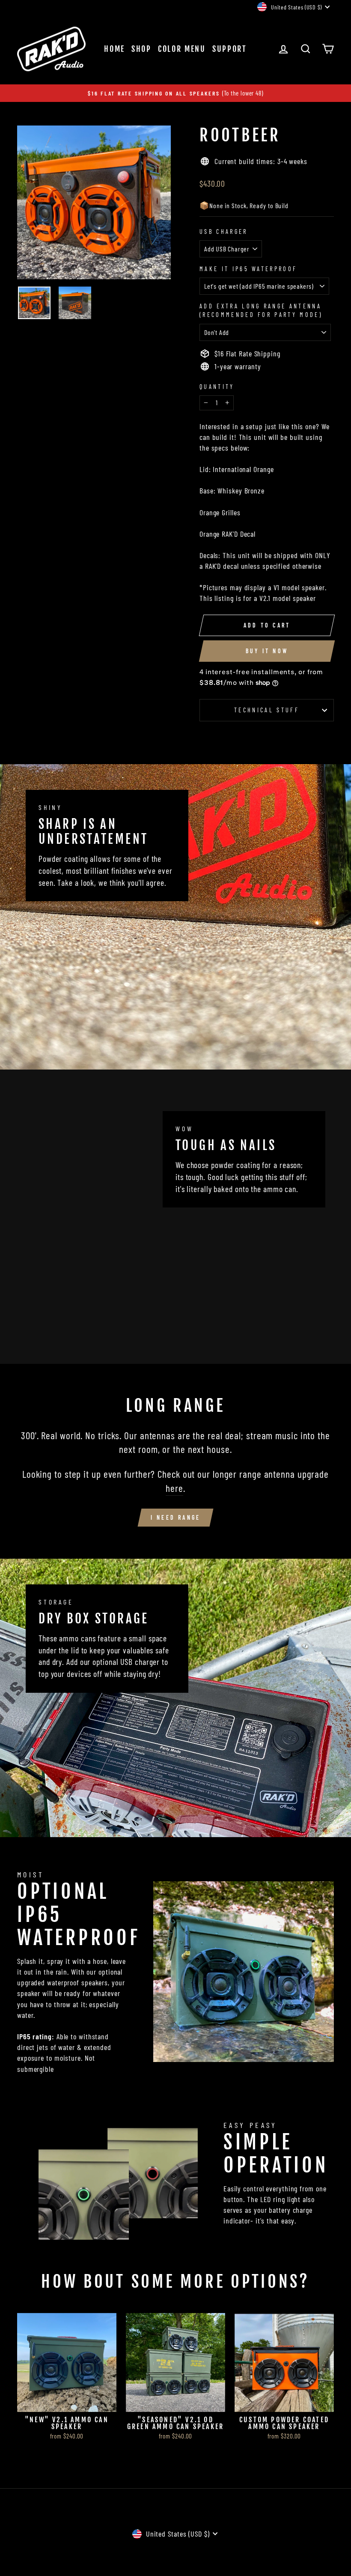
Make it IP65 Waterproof (248, 269)
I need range (175, 1517)
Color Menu (182, 49)
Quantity (217, 387)
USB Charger (224, 232)
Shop (141, 49)
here (174, 1488)
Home (115, 49)
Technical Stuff (267, 710)
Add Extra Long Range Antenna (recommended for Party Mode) (261, 310)
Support (230, 49)
